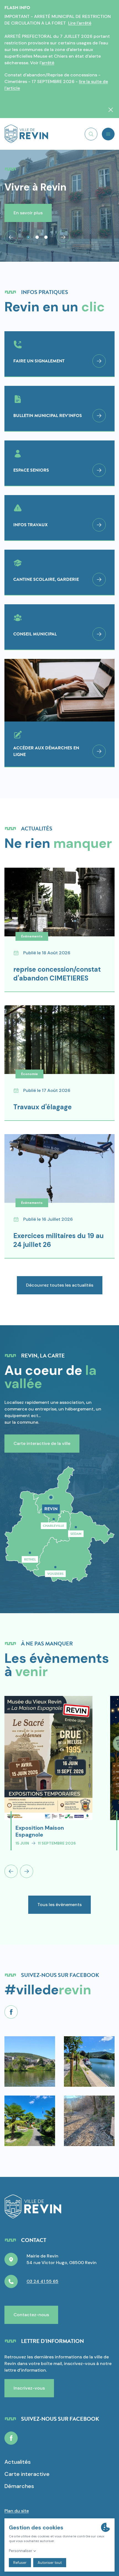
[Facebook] (11, 2012)
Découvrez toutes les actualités (60, 1285)
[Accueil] (26, 134)
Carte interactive (27, 2474)
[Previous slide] (11, 1871)
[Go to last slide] (11, 237)
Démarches (19, 2486)
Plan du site (17, 2511)
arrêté (48, 63)
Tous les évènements (59, 1905)
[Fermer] (111, 110)
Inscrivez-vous (29, 2388)
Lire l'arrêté (80, 23)
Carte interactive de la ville (42, 1443)
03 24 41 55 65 (42, 2281)
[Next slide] (63, 237)
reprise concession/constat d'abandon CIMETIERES (57, 974)
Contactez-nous (31, 2315)
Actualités (18, 2462)
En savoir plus (28, 213)
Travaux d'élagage (42, 1107)
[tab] (28, 237)
